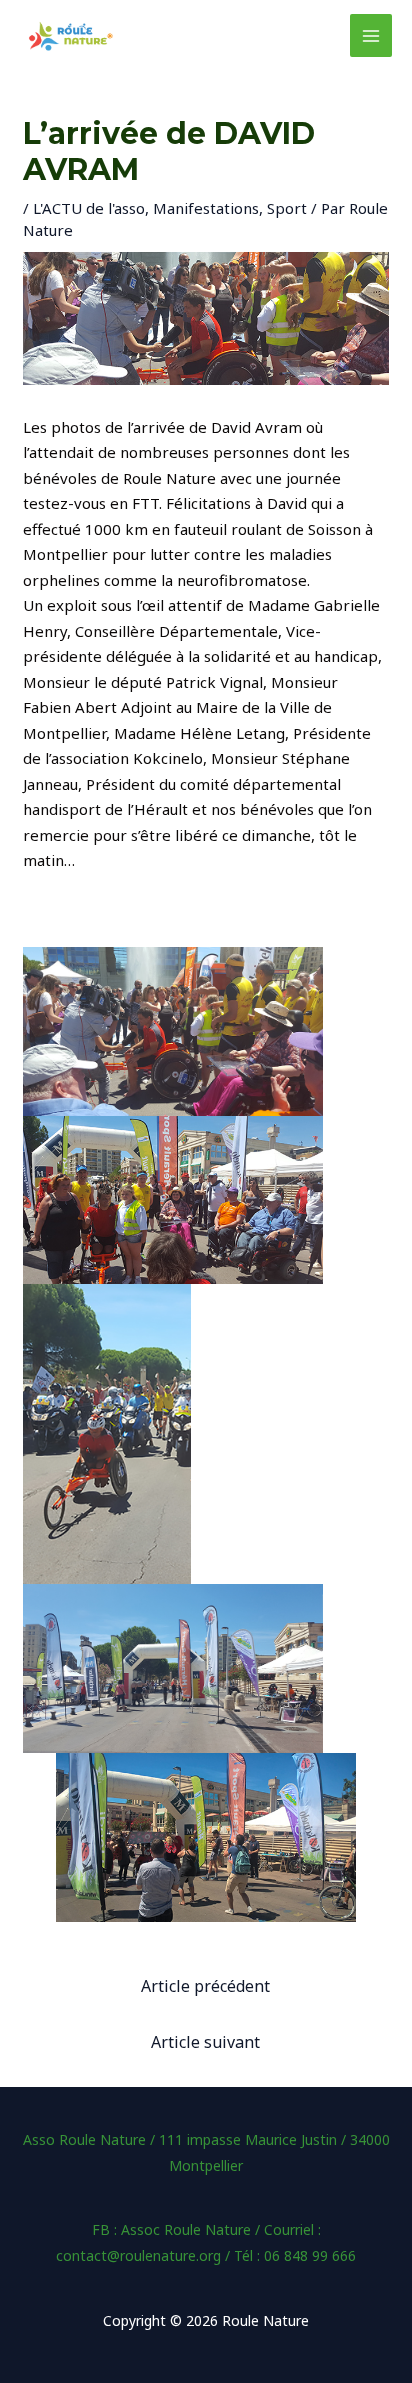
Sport (287, 208)
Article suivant (205, 2042)
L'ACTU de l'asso (89, 208)
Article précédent (205, 1986)
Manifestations (206, 208)
